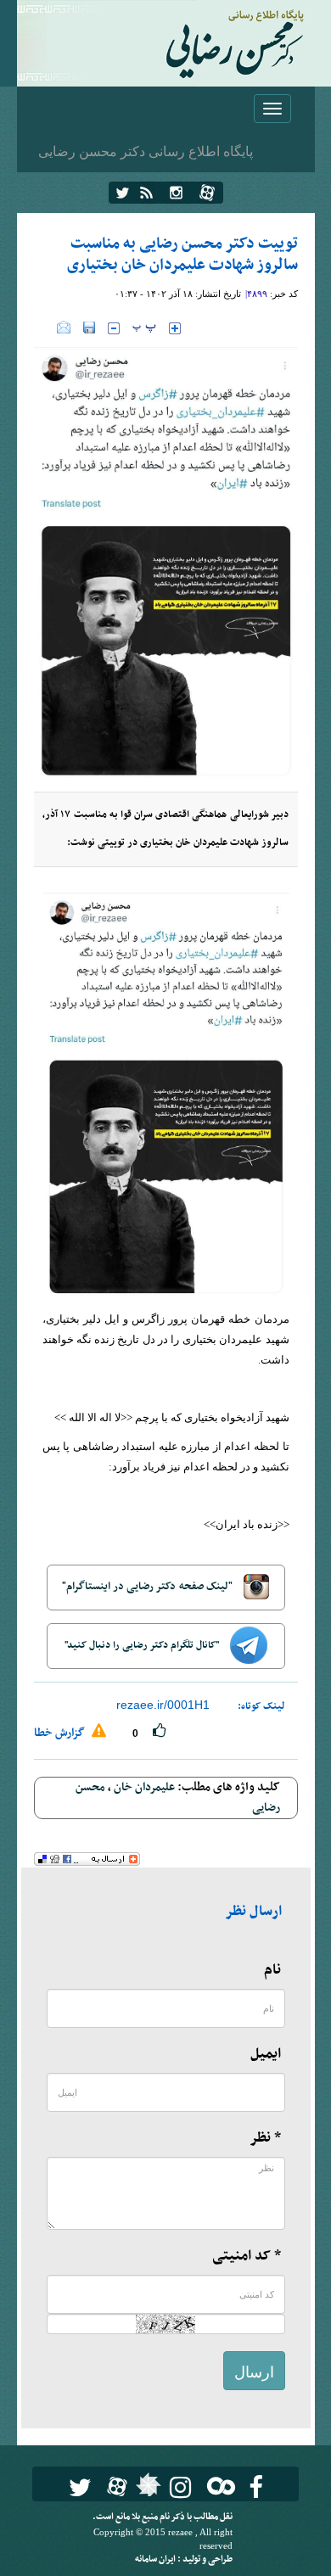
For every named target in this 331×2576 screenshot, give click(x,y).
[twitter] (123, 193)
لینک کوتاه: (261, 1706)
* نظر (265, 2138)
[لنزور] (146, 2489)
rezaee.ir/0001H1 (163, 1705)
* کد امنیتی (247, 2256)
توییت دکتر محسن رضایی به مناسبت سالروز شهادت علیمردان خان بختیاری (182, 255)
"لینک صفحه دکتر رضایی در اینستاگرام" (149, 1587)
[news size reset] (144, 328)
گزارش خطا (61, 1733)
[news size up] (175, 328)
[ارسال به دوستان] (64, 328)
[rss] (146, 193)
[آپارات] (207, 193)
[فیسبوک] (256, 2487)
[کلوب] (218, 2486)
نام (272, 1970)
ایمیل (266, 2054)
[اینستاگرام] (176, 193)
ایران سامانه (156, 2559)
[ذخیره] (89, 328)
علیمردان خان (144, 1787)
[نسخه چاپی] (45, 328)
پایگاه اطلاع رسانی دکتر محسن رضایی (146, 151)
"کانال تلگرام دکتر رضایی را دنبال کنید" (143, 1645)
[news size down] (114, 328)
